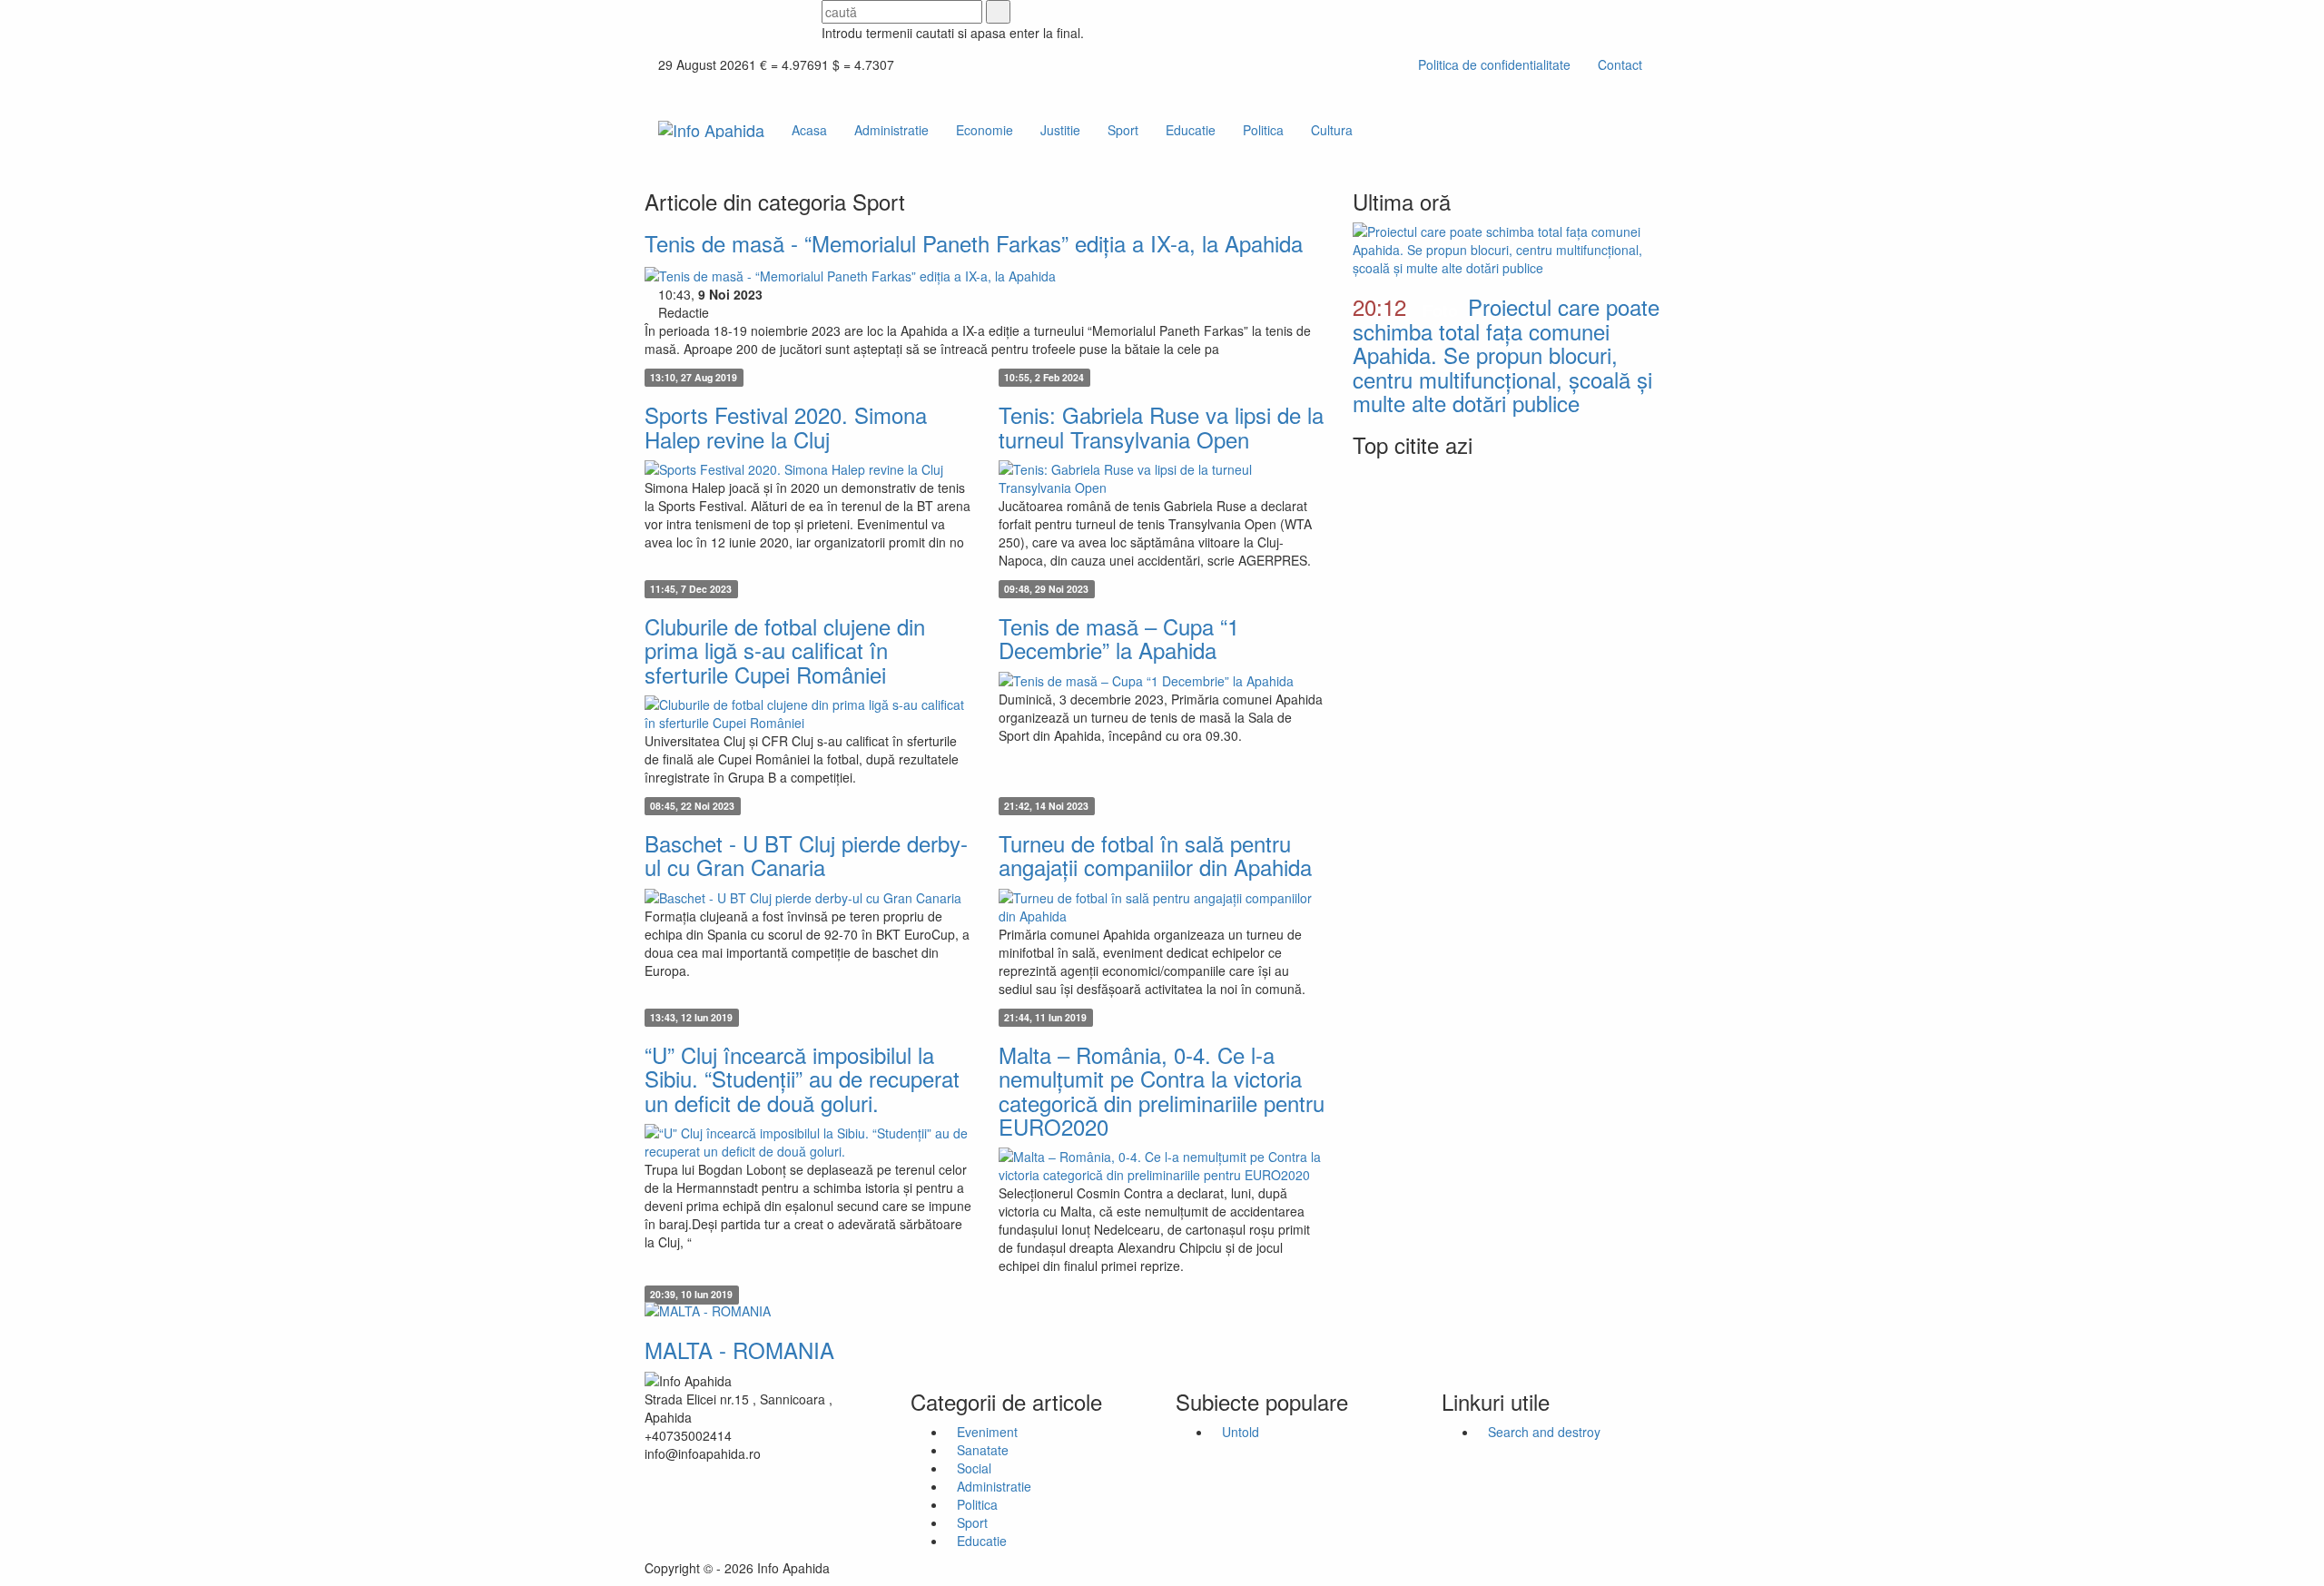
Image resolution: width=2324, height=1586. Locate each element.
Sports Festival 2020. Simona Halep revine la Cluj (786, 426)
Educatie (1191, 130)
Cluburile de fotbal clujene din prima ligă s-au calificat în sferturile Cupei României (785, 650)
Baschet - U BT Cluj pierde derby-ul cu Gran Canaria (806, 855)
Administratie (891, 130)
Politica (1263, 130)
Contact (1620, 64)
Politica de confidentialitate (1494, 64)
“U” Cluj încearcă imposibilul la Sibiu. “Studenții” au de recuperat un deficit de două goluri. (802, 1079)
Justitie (1060, 130)
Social (974, 1468)
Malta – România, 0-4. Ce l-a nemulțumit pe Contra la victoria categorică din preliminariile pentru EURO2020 (1162, 1090)
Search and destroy (1544, 1432)
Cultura (1332, 130)
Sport (1123, 130)
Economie (985, 130)
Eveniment (987, 1432)
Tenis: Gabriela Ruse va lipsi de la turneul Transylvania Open (1161, 426)
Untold (1241, 1432)
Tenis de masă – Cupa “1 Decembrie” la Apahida (1119, 638)
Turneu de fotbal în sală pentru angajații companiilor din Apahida (1155, 855)
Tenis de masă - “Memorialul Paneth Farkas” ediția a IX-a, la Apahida (974, 243)
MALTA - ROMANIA (739, 1350)
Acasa (809, 130)
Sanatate (983, 1450)
